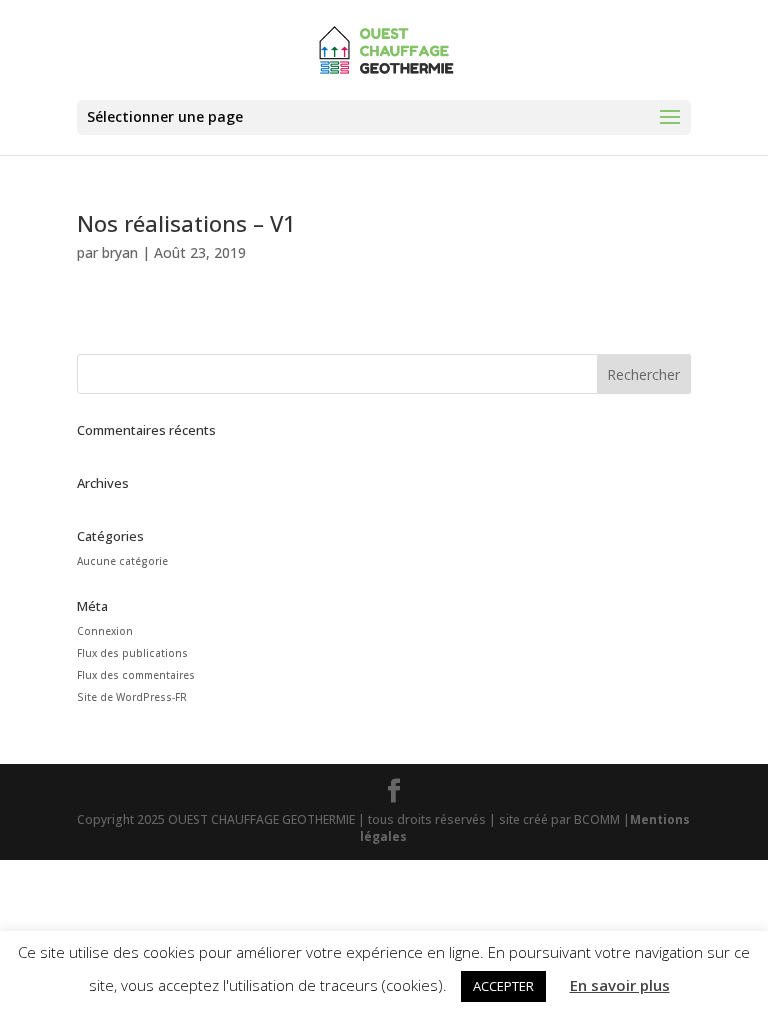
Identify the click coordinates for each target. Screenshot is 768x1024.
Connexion (105, 631)
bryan (120, 252)
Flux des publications (132, 653)
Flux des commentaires (136, 675)
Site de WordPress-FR (132, 697)
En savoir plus (620, 985)
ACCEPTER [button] (503, 986)
